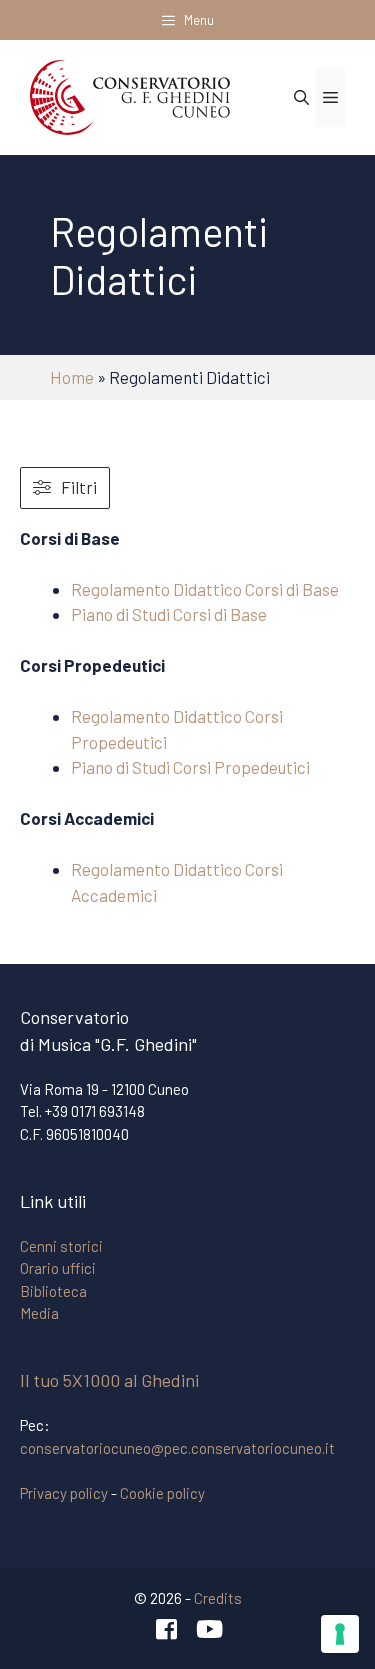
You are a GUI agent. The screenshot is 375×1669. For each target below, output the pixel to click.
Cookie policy (162, 1493)
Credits (218, 1598)
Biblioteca (53, 1291)
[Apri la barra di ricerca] (301, 97)
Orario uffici (58, 1268)
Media (39, 1313)
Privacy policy (64, 1493)
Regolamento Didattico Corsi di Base (205, 589)
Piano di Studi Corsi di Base (169, 614)
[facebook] (166, 1629)
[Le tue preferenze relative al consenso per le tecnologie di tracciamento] (340, 1634)
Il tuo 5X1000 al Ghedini (109, 1380)
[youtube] (209, 1629)
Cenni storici (61, 1246)
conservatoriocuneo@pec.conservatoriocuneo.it (177, 1448)
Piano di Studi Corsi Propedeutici (190, 767)
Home (72, 377)
